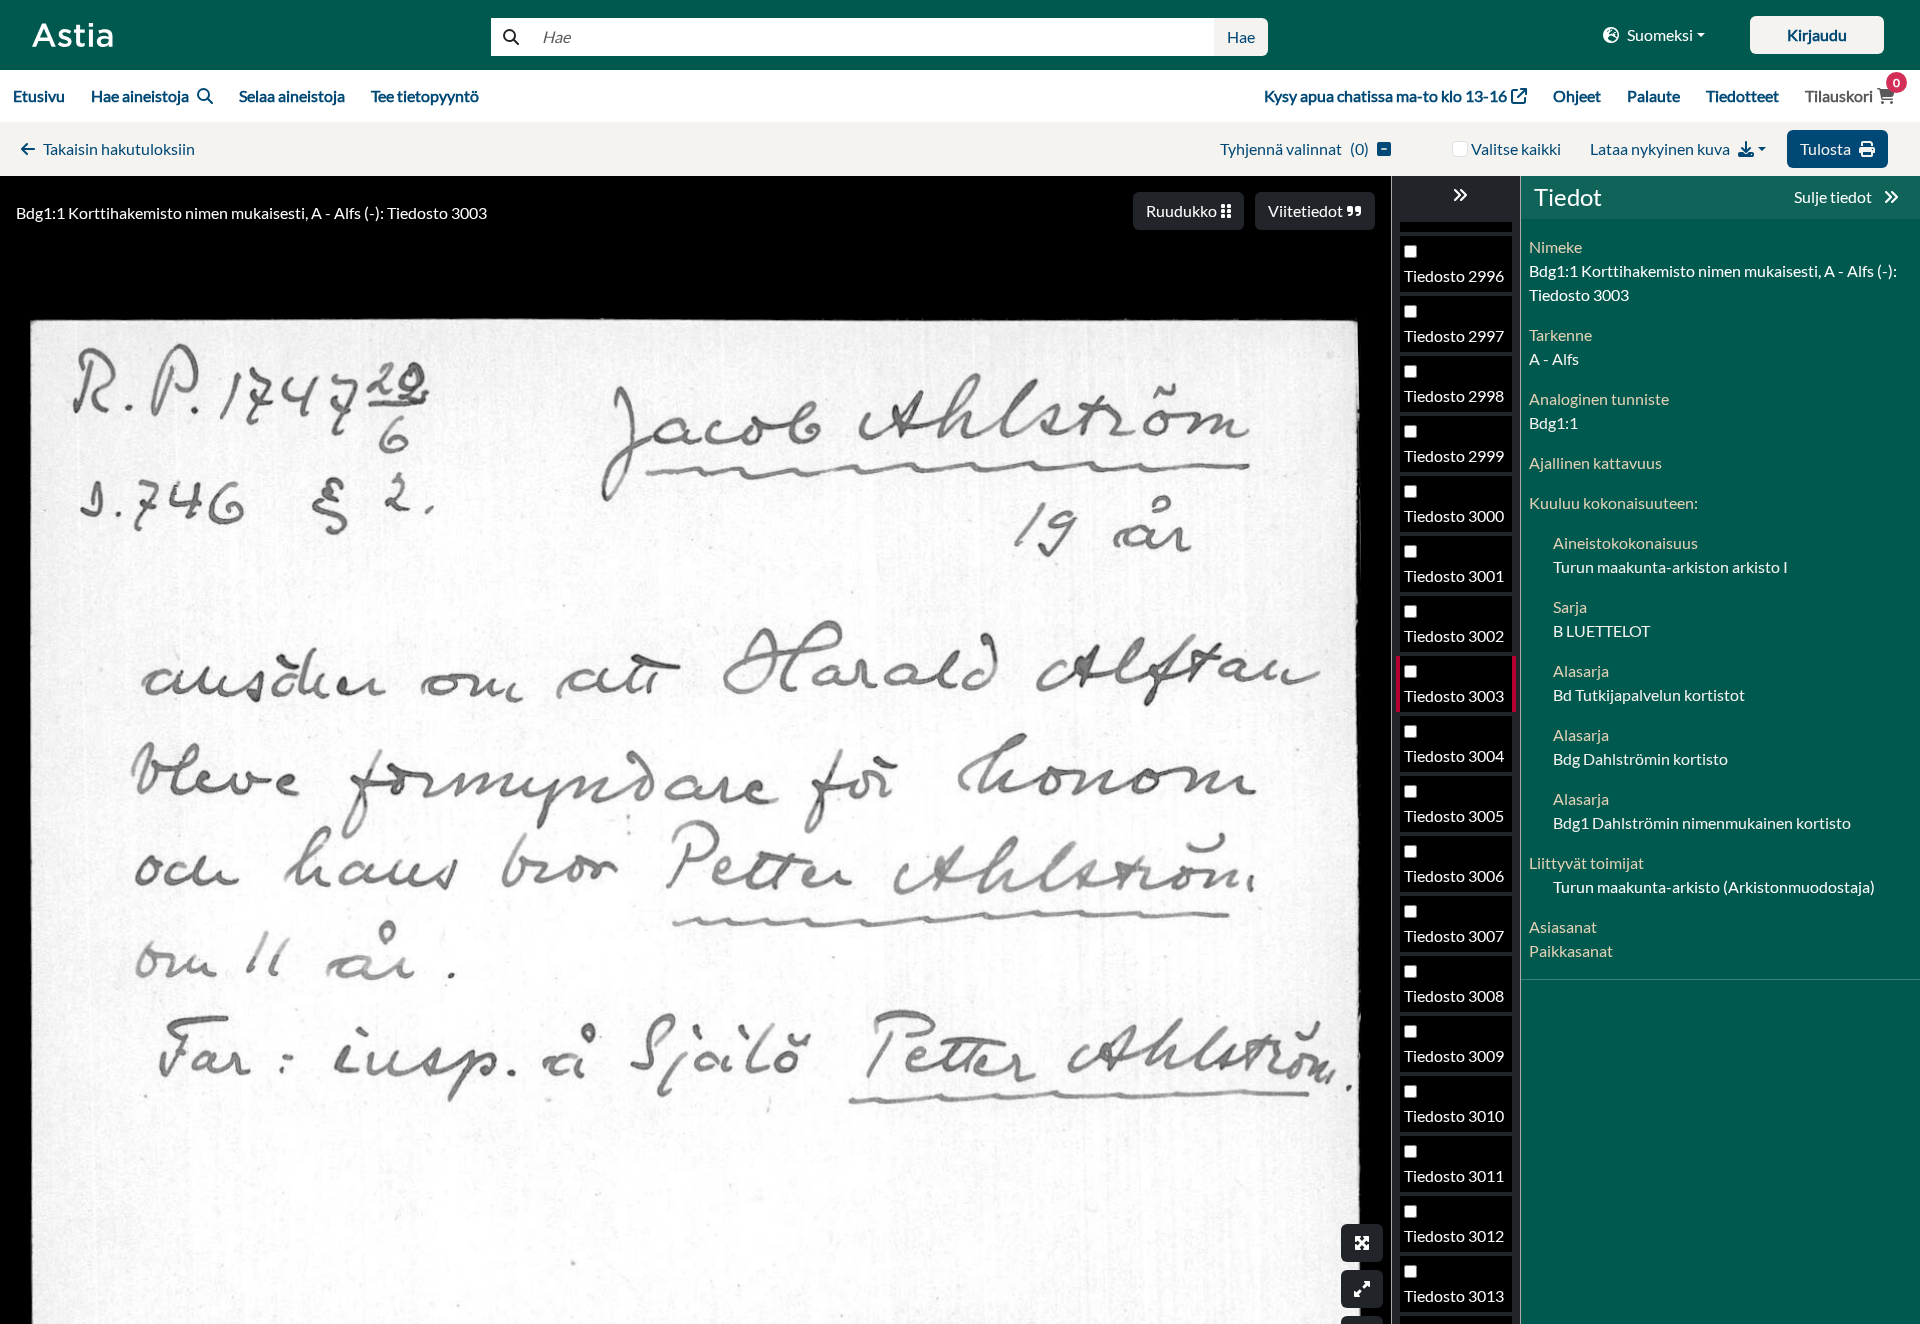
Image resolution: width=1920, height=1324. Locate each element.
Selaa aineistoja (292, 95)
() (1294, 148)
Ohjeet (1577, 95)
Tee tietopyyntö (425, 95)
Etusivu (39, 95)
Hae (1241, 36)
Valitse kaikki (1516, 148)
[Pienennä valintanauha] (1456, 195)
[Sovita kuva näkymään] (1362, 1289)
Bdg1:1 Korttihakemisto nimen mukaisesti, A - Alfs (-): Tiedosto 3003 (251, 212)
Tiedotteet (1742, 95)
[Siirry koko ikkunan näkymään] (1362, 1243)
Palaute (1653, 95)
